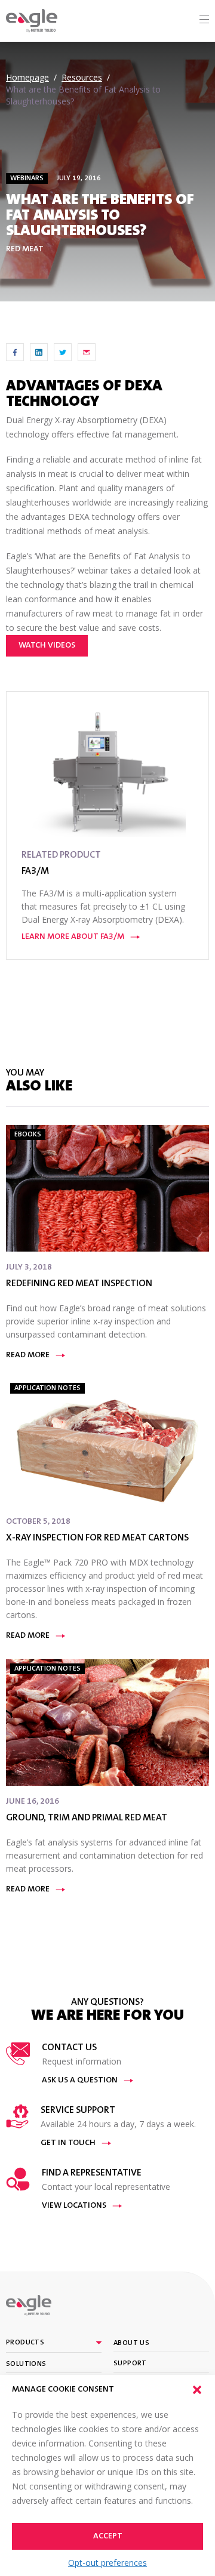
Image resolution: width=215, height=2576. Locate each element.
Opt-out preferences (107, 2563)
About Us (131, 2343)
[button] (197, 2390)
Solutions (26, 2364)
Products (25, 2343)
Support (130, 2364)
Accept (108, 2537)
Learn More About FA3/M (73, 937)
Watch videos (47, 646)
